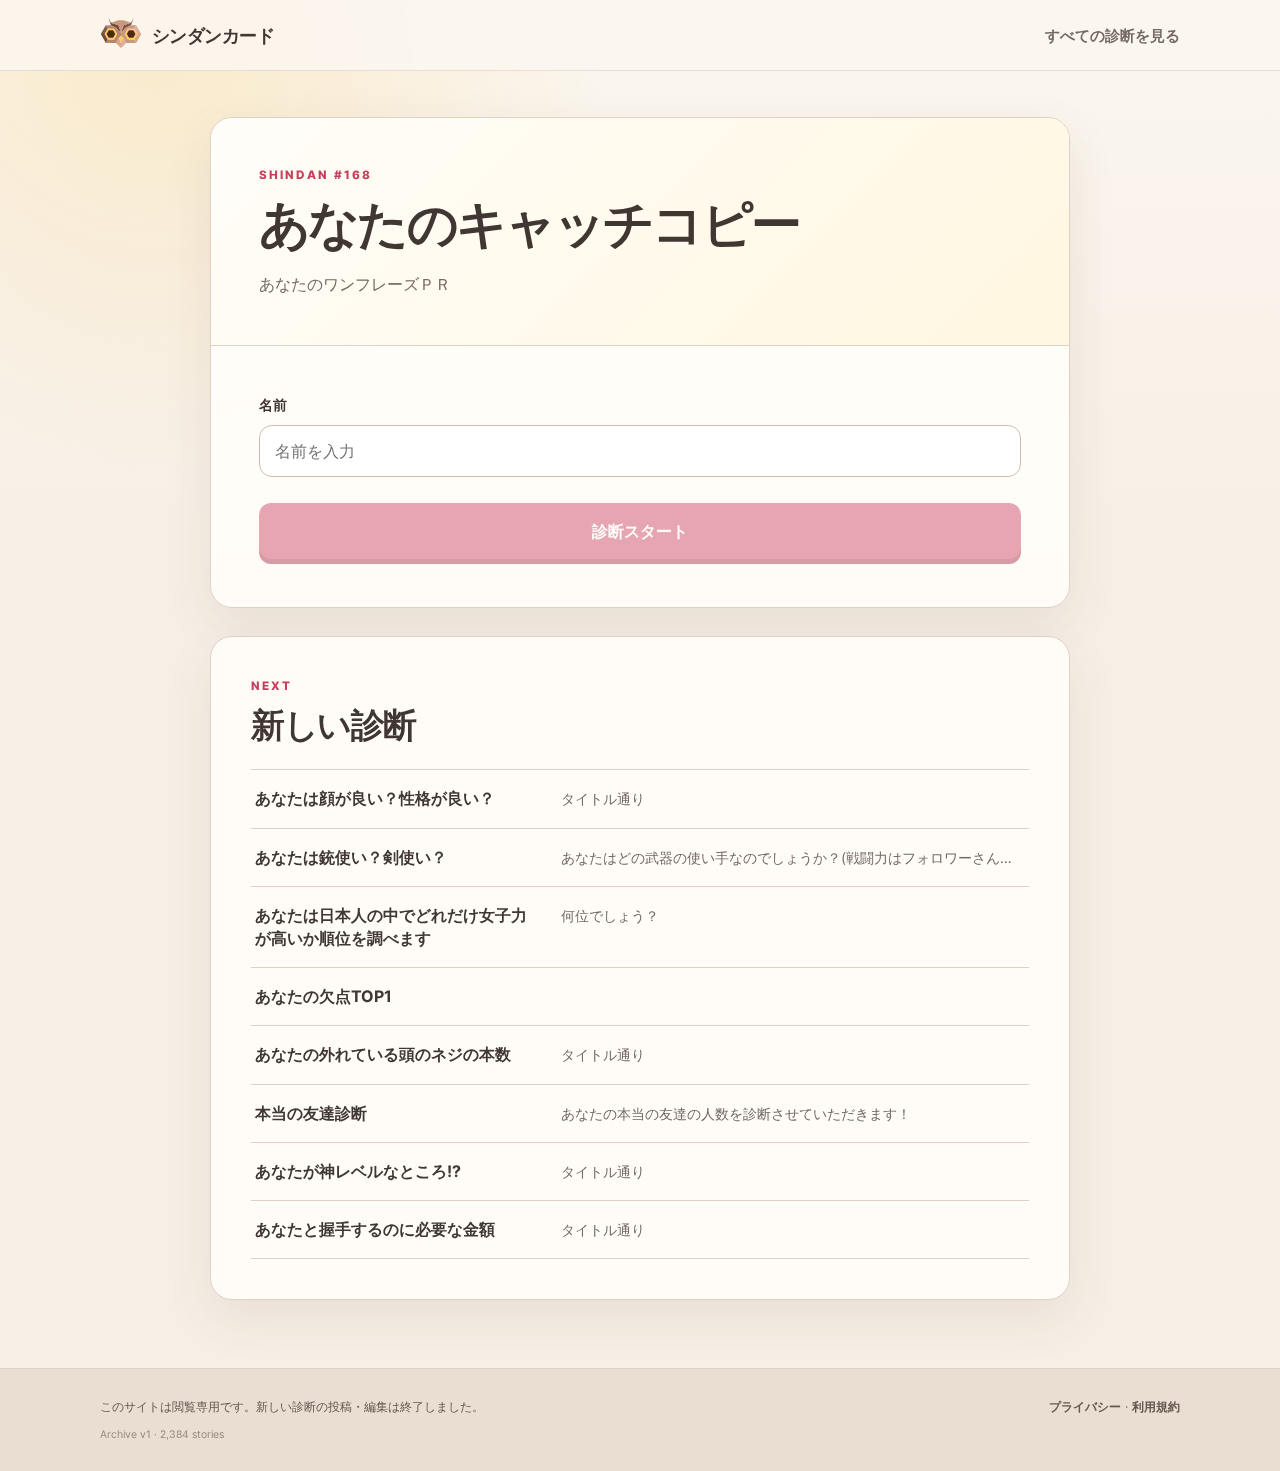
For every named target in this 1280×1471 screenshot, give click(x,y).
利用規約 (1156, 1406)
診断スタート (640, 531)
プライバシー (1085, 1406)
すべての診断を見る (1112, 36)
